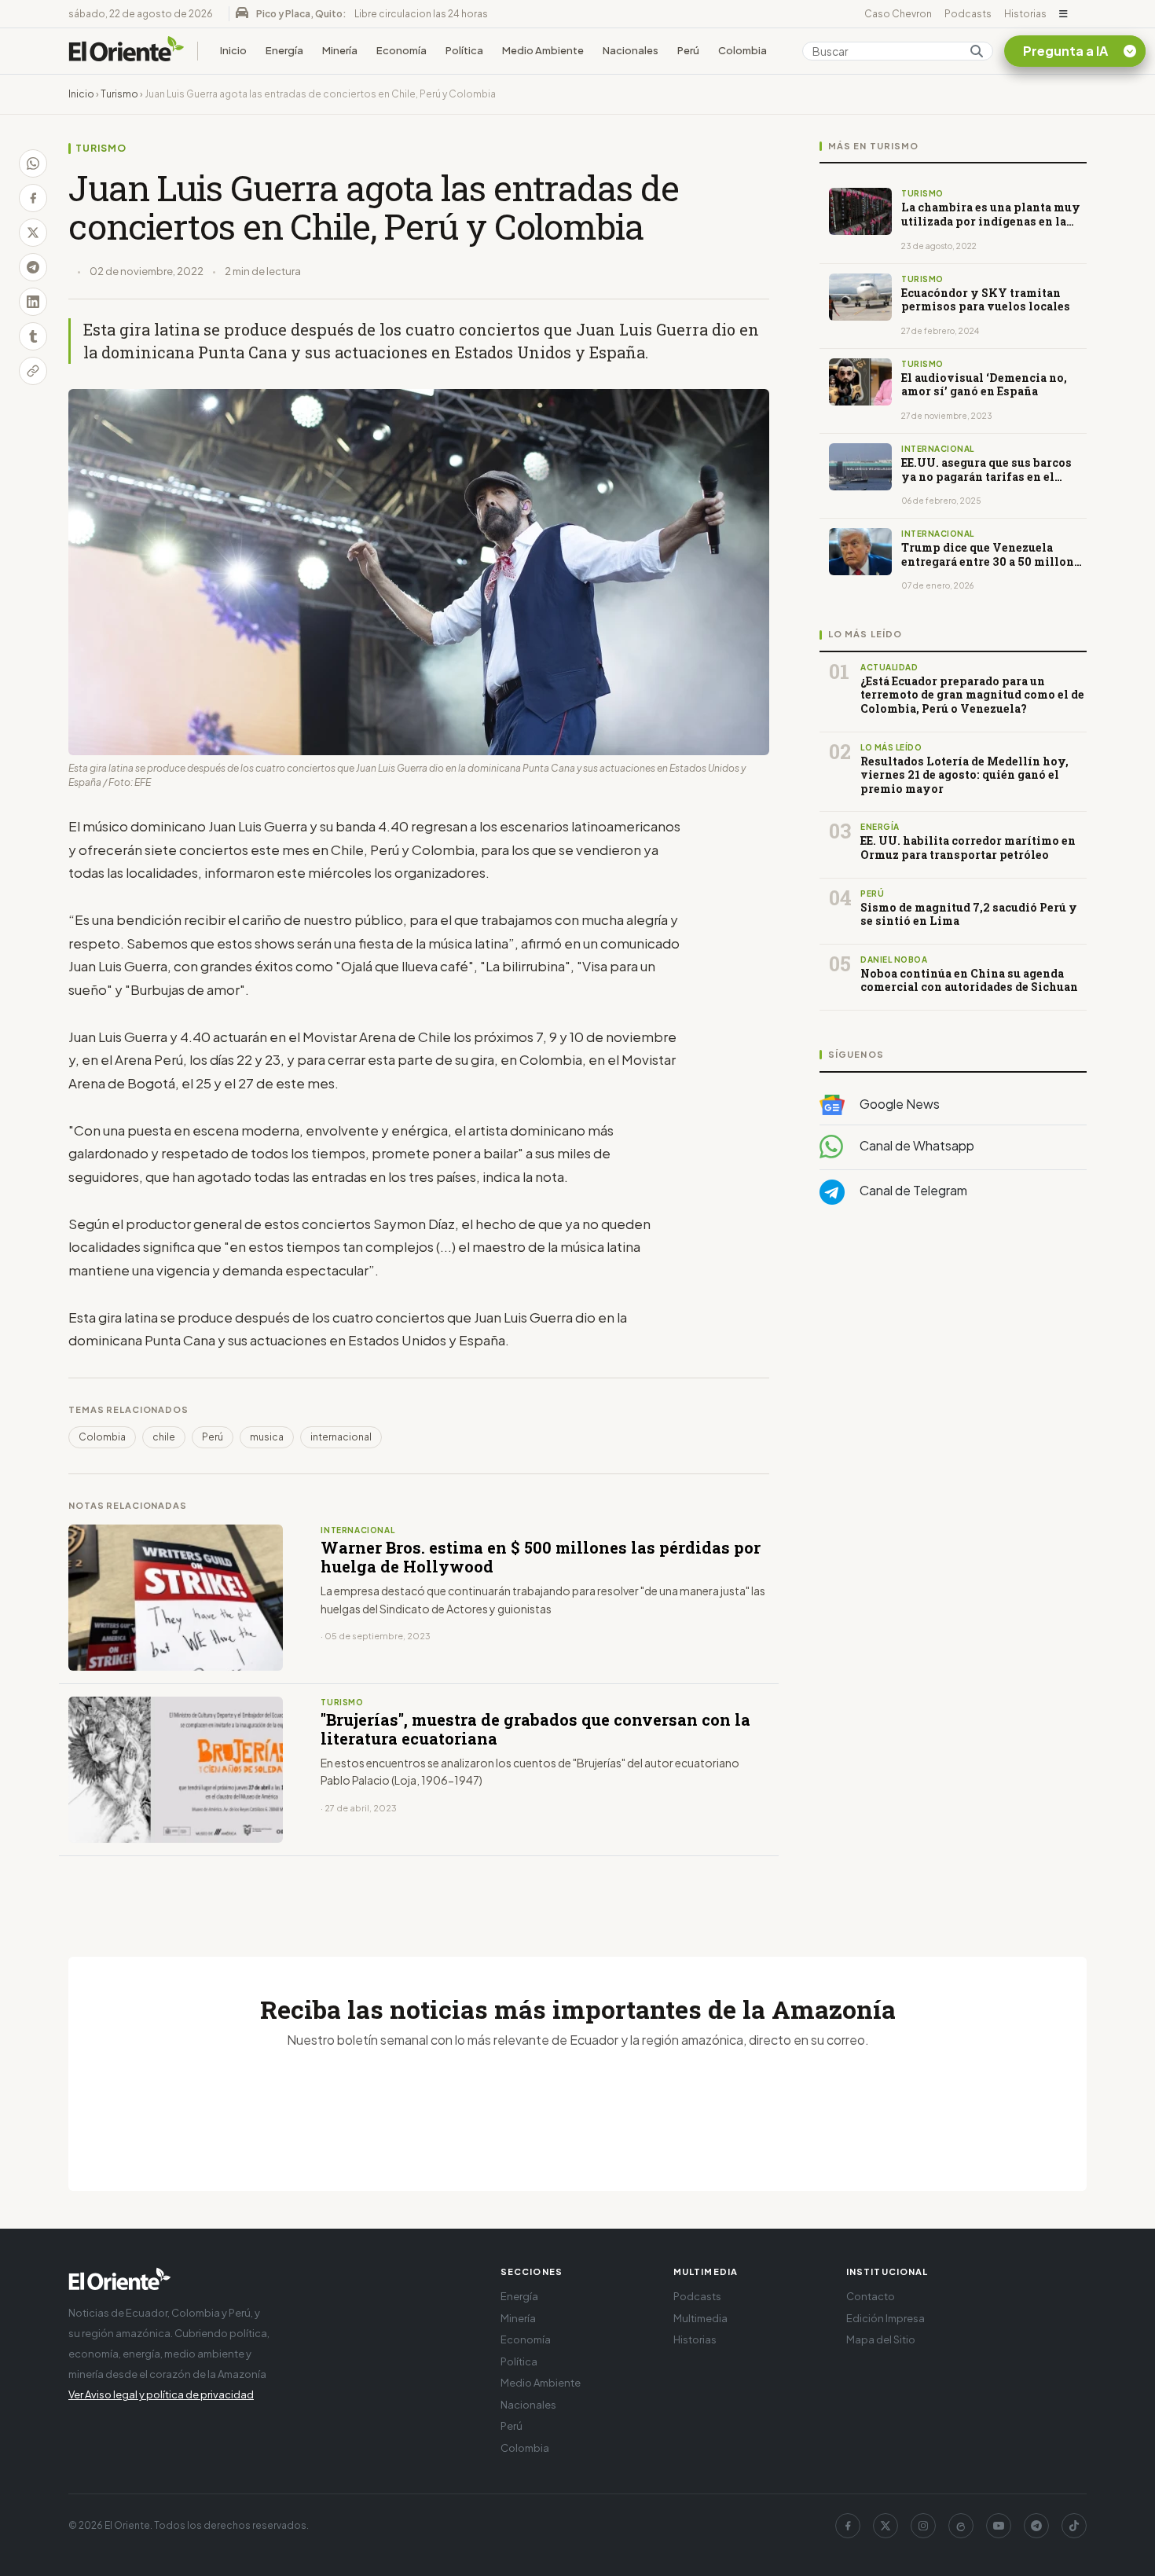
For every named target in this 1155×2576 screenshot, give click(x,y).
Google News (898, 1104)
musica (267, 1437)
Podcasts (968, 14)
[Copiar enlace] (33, 371)
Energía (284, 50)
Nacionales (631, 50)
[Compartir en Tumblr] (33, 336)
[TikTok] (1074, 2526)
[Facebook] (848, 2526)
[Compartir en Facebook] (33, 198)
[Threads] (961, 2526)
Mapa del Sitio (881, 2339)
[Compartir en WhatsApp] (33, 163)
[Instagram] (923, 2526)
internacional (341, 1437)
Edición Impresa (885, 2318)
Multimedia (700, 2318)
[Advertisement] (953, 1374)
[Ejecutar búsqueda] (977, 51)
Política (464, 50)
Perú (688, 50)
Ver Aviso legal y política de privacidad (161, 2394)
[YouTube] (999, 2526)
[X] (885, 2526)
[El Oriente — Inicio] (126, 51)
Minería (340, 50)
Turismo (119, 94)
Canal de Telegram (912, 1191)
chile (164, 1437)
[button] (1063, 14)
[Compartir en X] (33, 233)
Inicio (233, 50)
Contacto (871, 2296)
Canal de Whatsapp (916, 1146)
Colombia (742, 50)
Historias (1025, 14)
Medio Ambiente (543, 50)
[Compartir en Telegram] (33, 267)
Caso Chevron (898, 14)
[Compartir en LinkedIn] (33, 302)
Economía (401, 50)
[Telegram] (1036, 2526)
